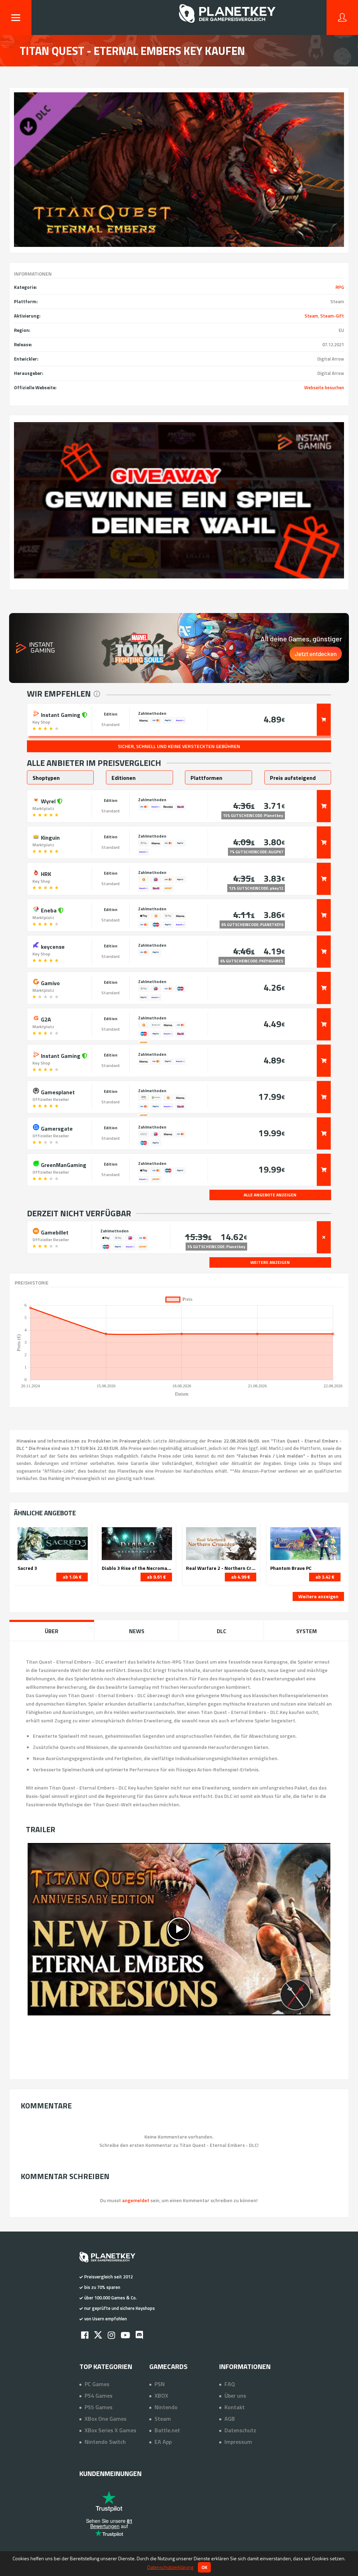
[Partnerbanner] (179, 500)
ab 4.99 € (241, 1577)
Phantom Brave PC (291, 1568)
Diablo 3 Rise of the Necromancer (137, 1568)
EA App (163, 2442)
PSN (160, 2384)
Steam (311, 316)
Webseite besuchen (324, 387)
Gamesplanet (57, 1091)
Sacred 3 (27, 1568)
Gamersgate (56, 1128)
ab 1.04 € (72, 1577)
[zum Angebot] (324, 720)
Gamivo (50, 982)
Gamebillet (54, 1232)
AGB (230, 2419)
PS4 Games (99, 2396)
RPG (340, 287)
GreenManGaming (63, 1164)
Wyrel (48, 800)
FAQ (230, 2384)
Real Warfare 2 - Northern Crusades (221, 1568)
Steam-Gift (332, 316)
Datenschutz (240, 2430)
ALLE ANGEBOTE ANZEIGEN (270, 1195)
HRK (45, 873)
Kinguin (50, 837)
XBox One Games (106, 2419)
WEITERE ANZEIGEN (270, 1262)
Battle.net (167, 2430)
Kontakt (235, 2407)
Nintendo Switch (105, 2442)
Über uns (235, 2396)
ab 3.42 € (325, 1577)
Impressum (238, 2442)
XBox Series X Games (110, 2430)
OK (204, 2567)
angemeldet (136, 2200)
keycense (52, 946)
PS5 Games (99, 2407)
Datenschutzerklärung (170, 2567)
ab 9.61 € (156, 1577)
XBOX (161, 2396)
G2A (45, 1019)
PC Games (97, 2384)
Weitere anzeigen (318, 1596)
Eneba (49, 910)
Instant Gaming (61, 714)
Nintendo (166, 2407)
